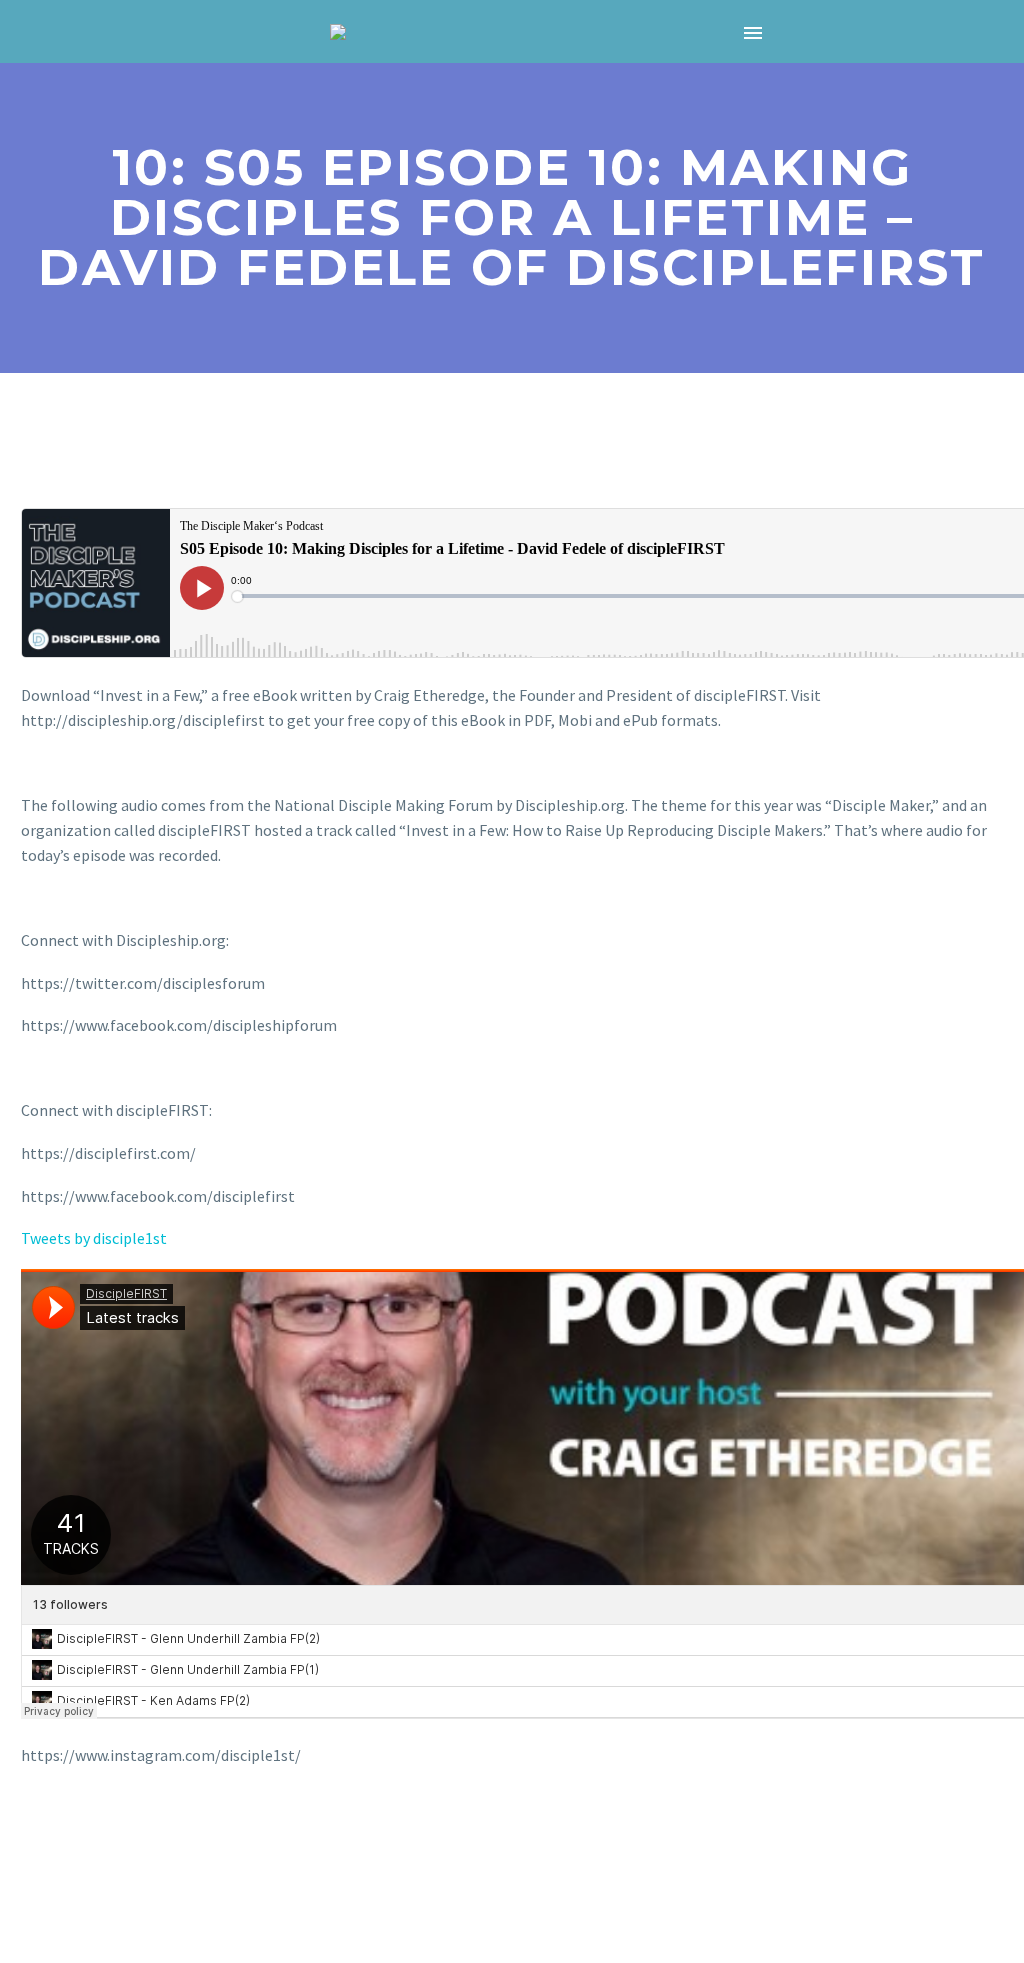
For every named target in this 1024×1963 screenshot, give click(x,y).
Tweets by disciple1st (94, 1238)
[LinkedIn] (150, 1836)
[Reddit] (179, 1836)
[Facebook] (34, 1836)
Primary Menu (753, 33)
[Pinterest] (92, 1836)
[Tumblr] (121, 1836)
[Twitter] (63, 1836)
